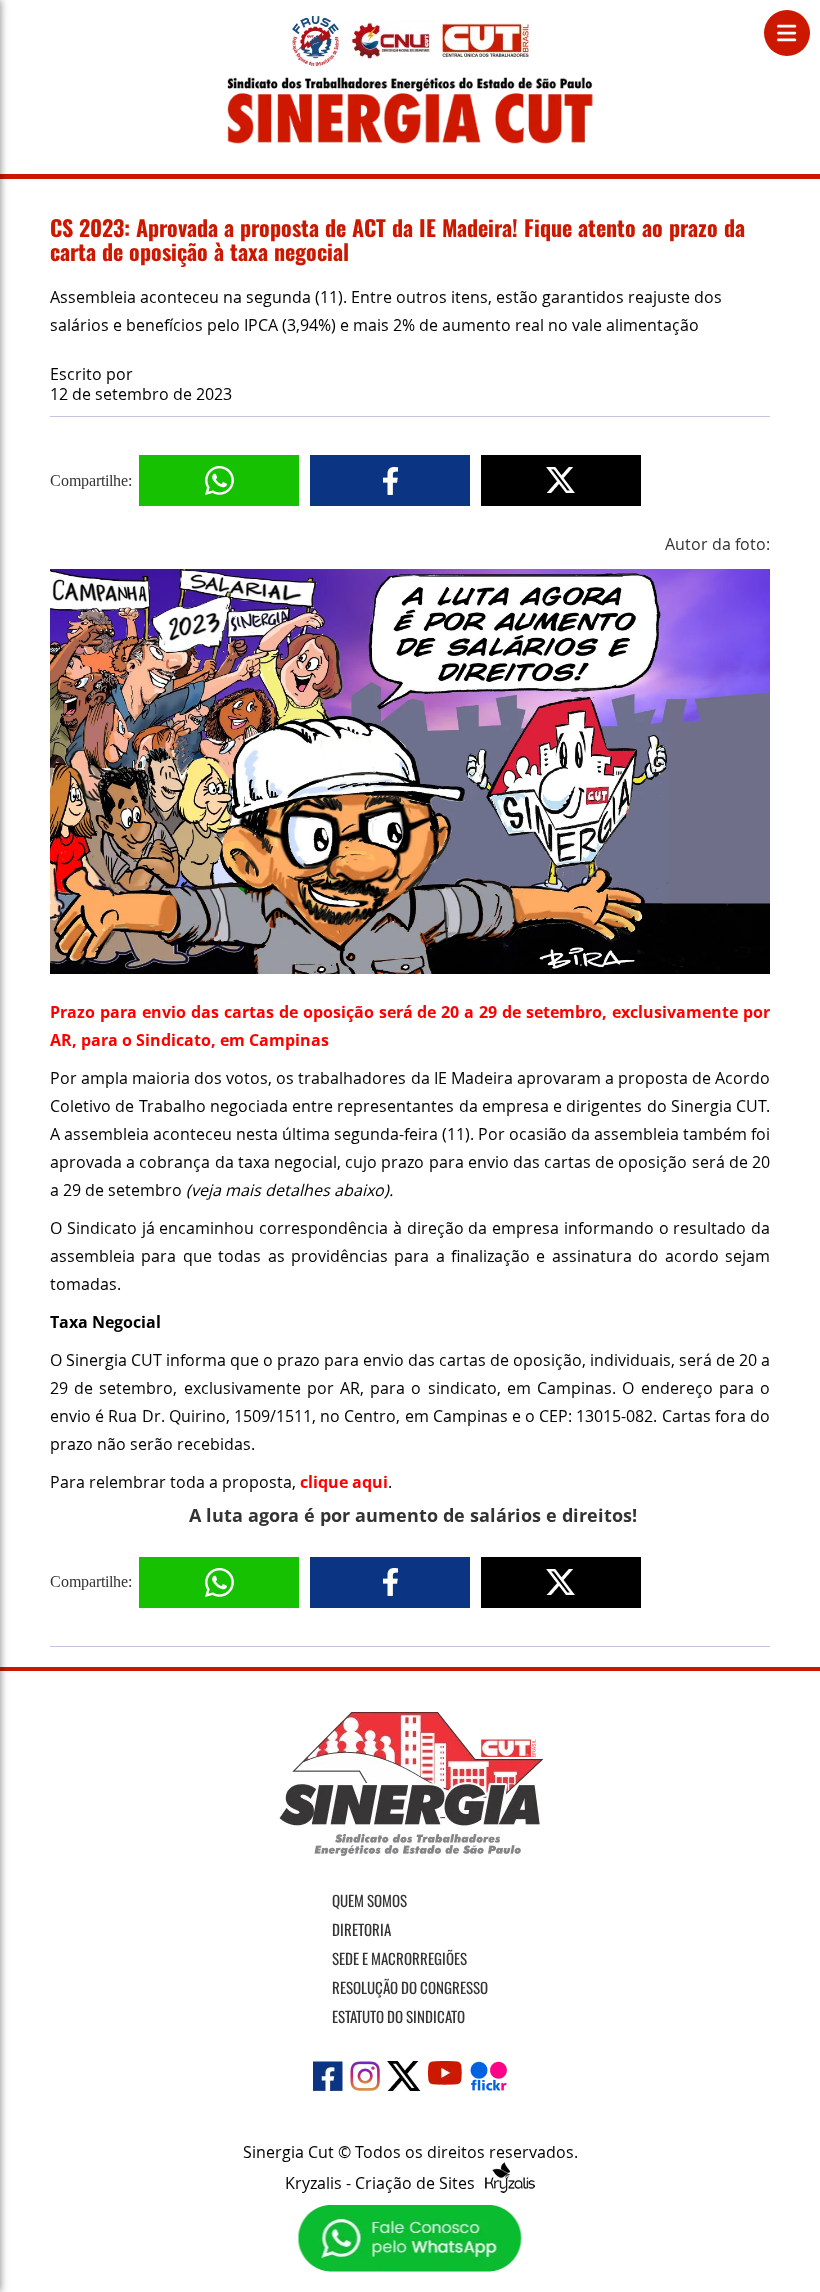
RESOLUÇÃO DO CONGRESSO (410, 1987)
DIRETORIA (361, 1929)
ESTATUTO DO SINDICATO (398, 2016)
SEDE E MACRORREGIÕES (399, 1958)
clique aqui (344, 1482)
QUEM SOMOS (369, 1900)
